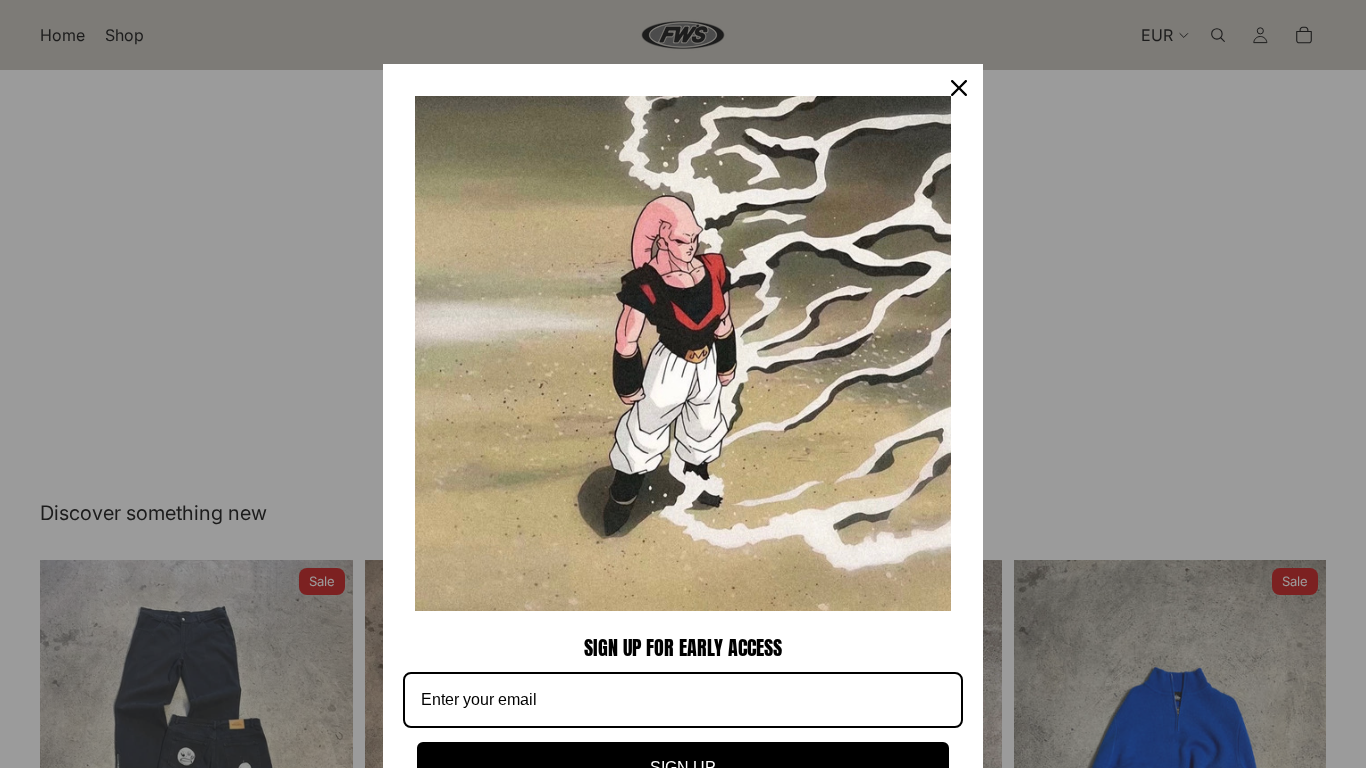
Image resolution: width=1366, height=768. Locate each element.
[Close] (959, 88)
